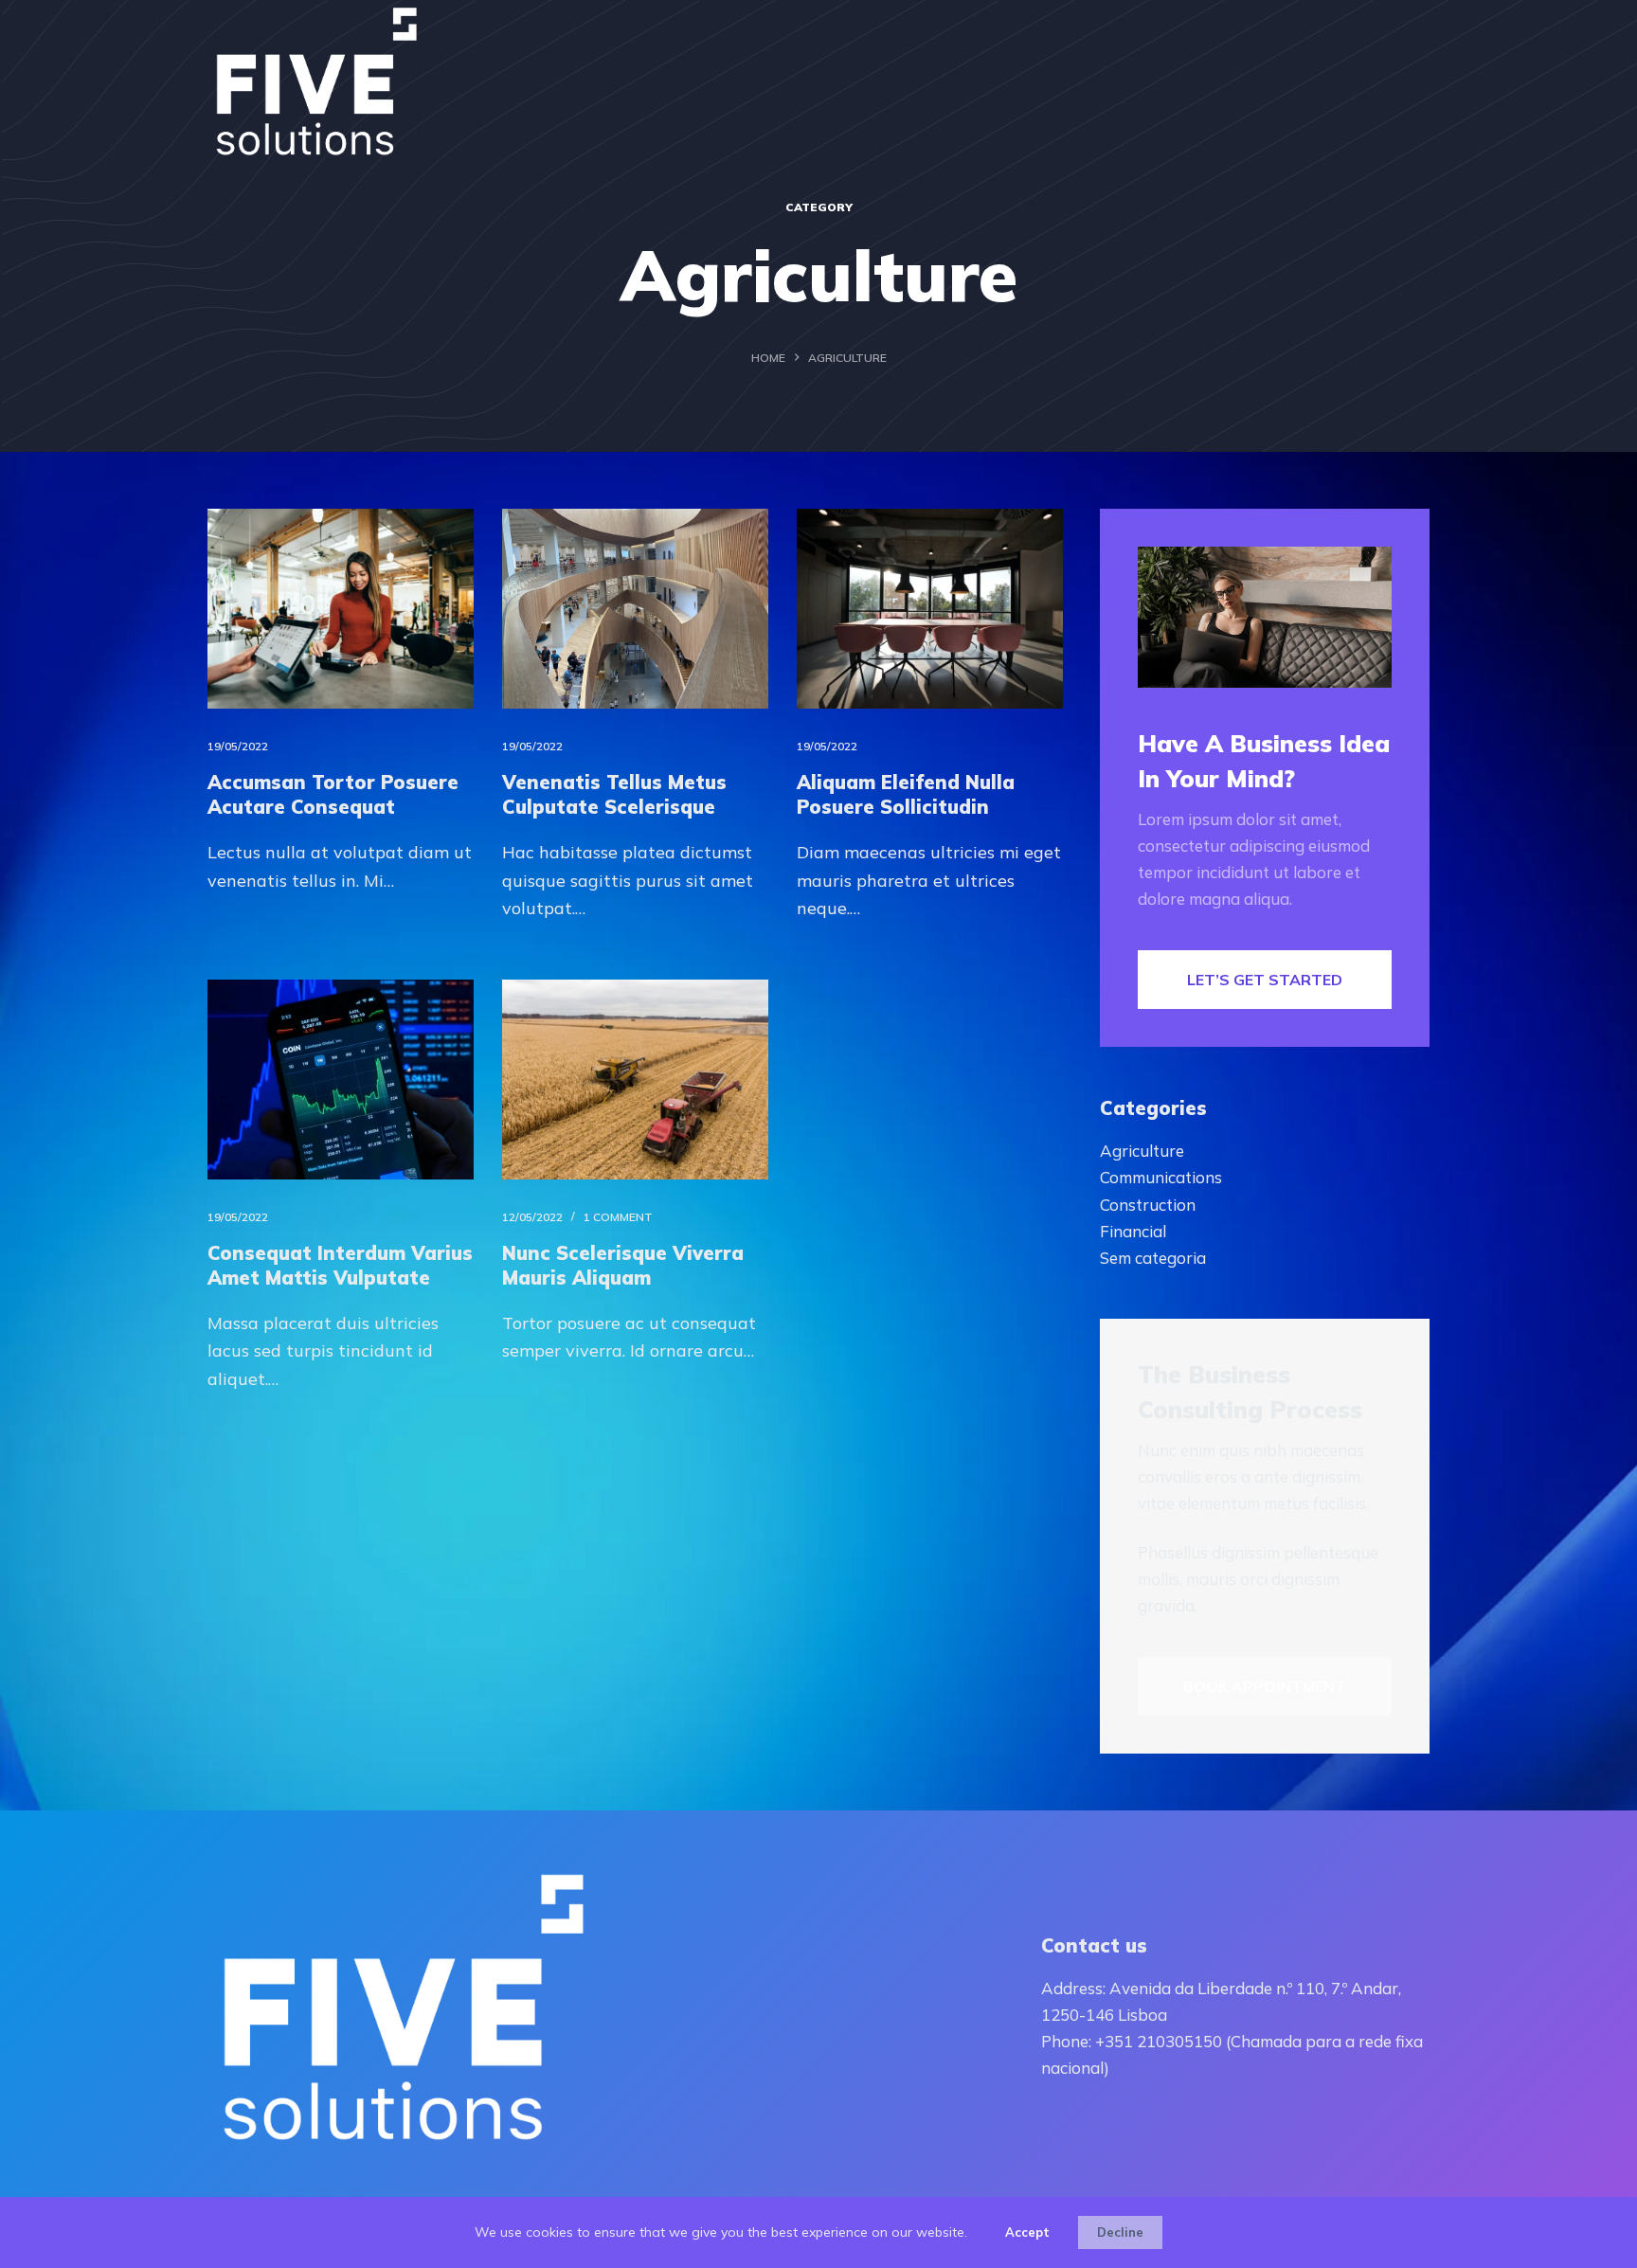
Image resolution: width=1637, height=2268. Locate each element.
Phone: (1068, 2041)
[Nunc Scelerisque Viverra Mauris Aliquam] (635, 1080)
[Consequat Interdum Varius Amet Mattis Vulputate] (341, 1080)
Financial (1133, 1231)
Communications (1161, 1177)
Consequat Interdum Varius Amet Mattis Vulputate (340, 1265)
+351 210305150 (1159, 2041)
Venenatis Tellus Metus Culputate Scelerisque (614, 794)
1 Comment (618, 1217)
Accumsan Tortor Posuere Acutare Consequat (333, 794)
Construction (1148, 1205)
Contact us (1094, 1945)
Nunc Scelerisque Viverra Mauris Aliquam (623, 1265)
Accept (1027, 2232)
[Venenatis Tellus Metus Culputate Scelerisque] (635, 609)
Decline (1120, 2232)
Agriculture (1142, 1151)
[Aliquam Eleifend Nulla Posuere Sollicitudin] (930, 609)
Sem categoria (1153, 1258)
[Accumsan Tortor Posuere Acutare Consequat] (341, 609)
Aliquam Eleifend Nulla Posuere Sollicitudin (906, 794)
